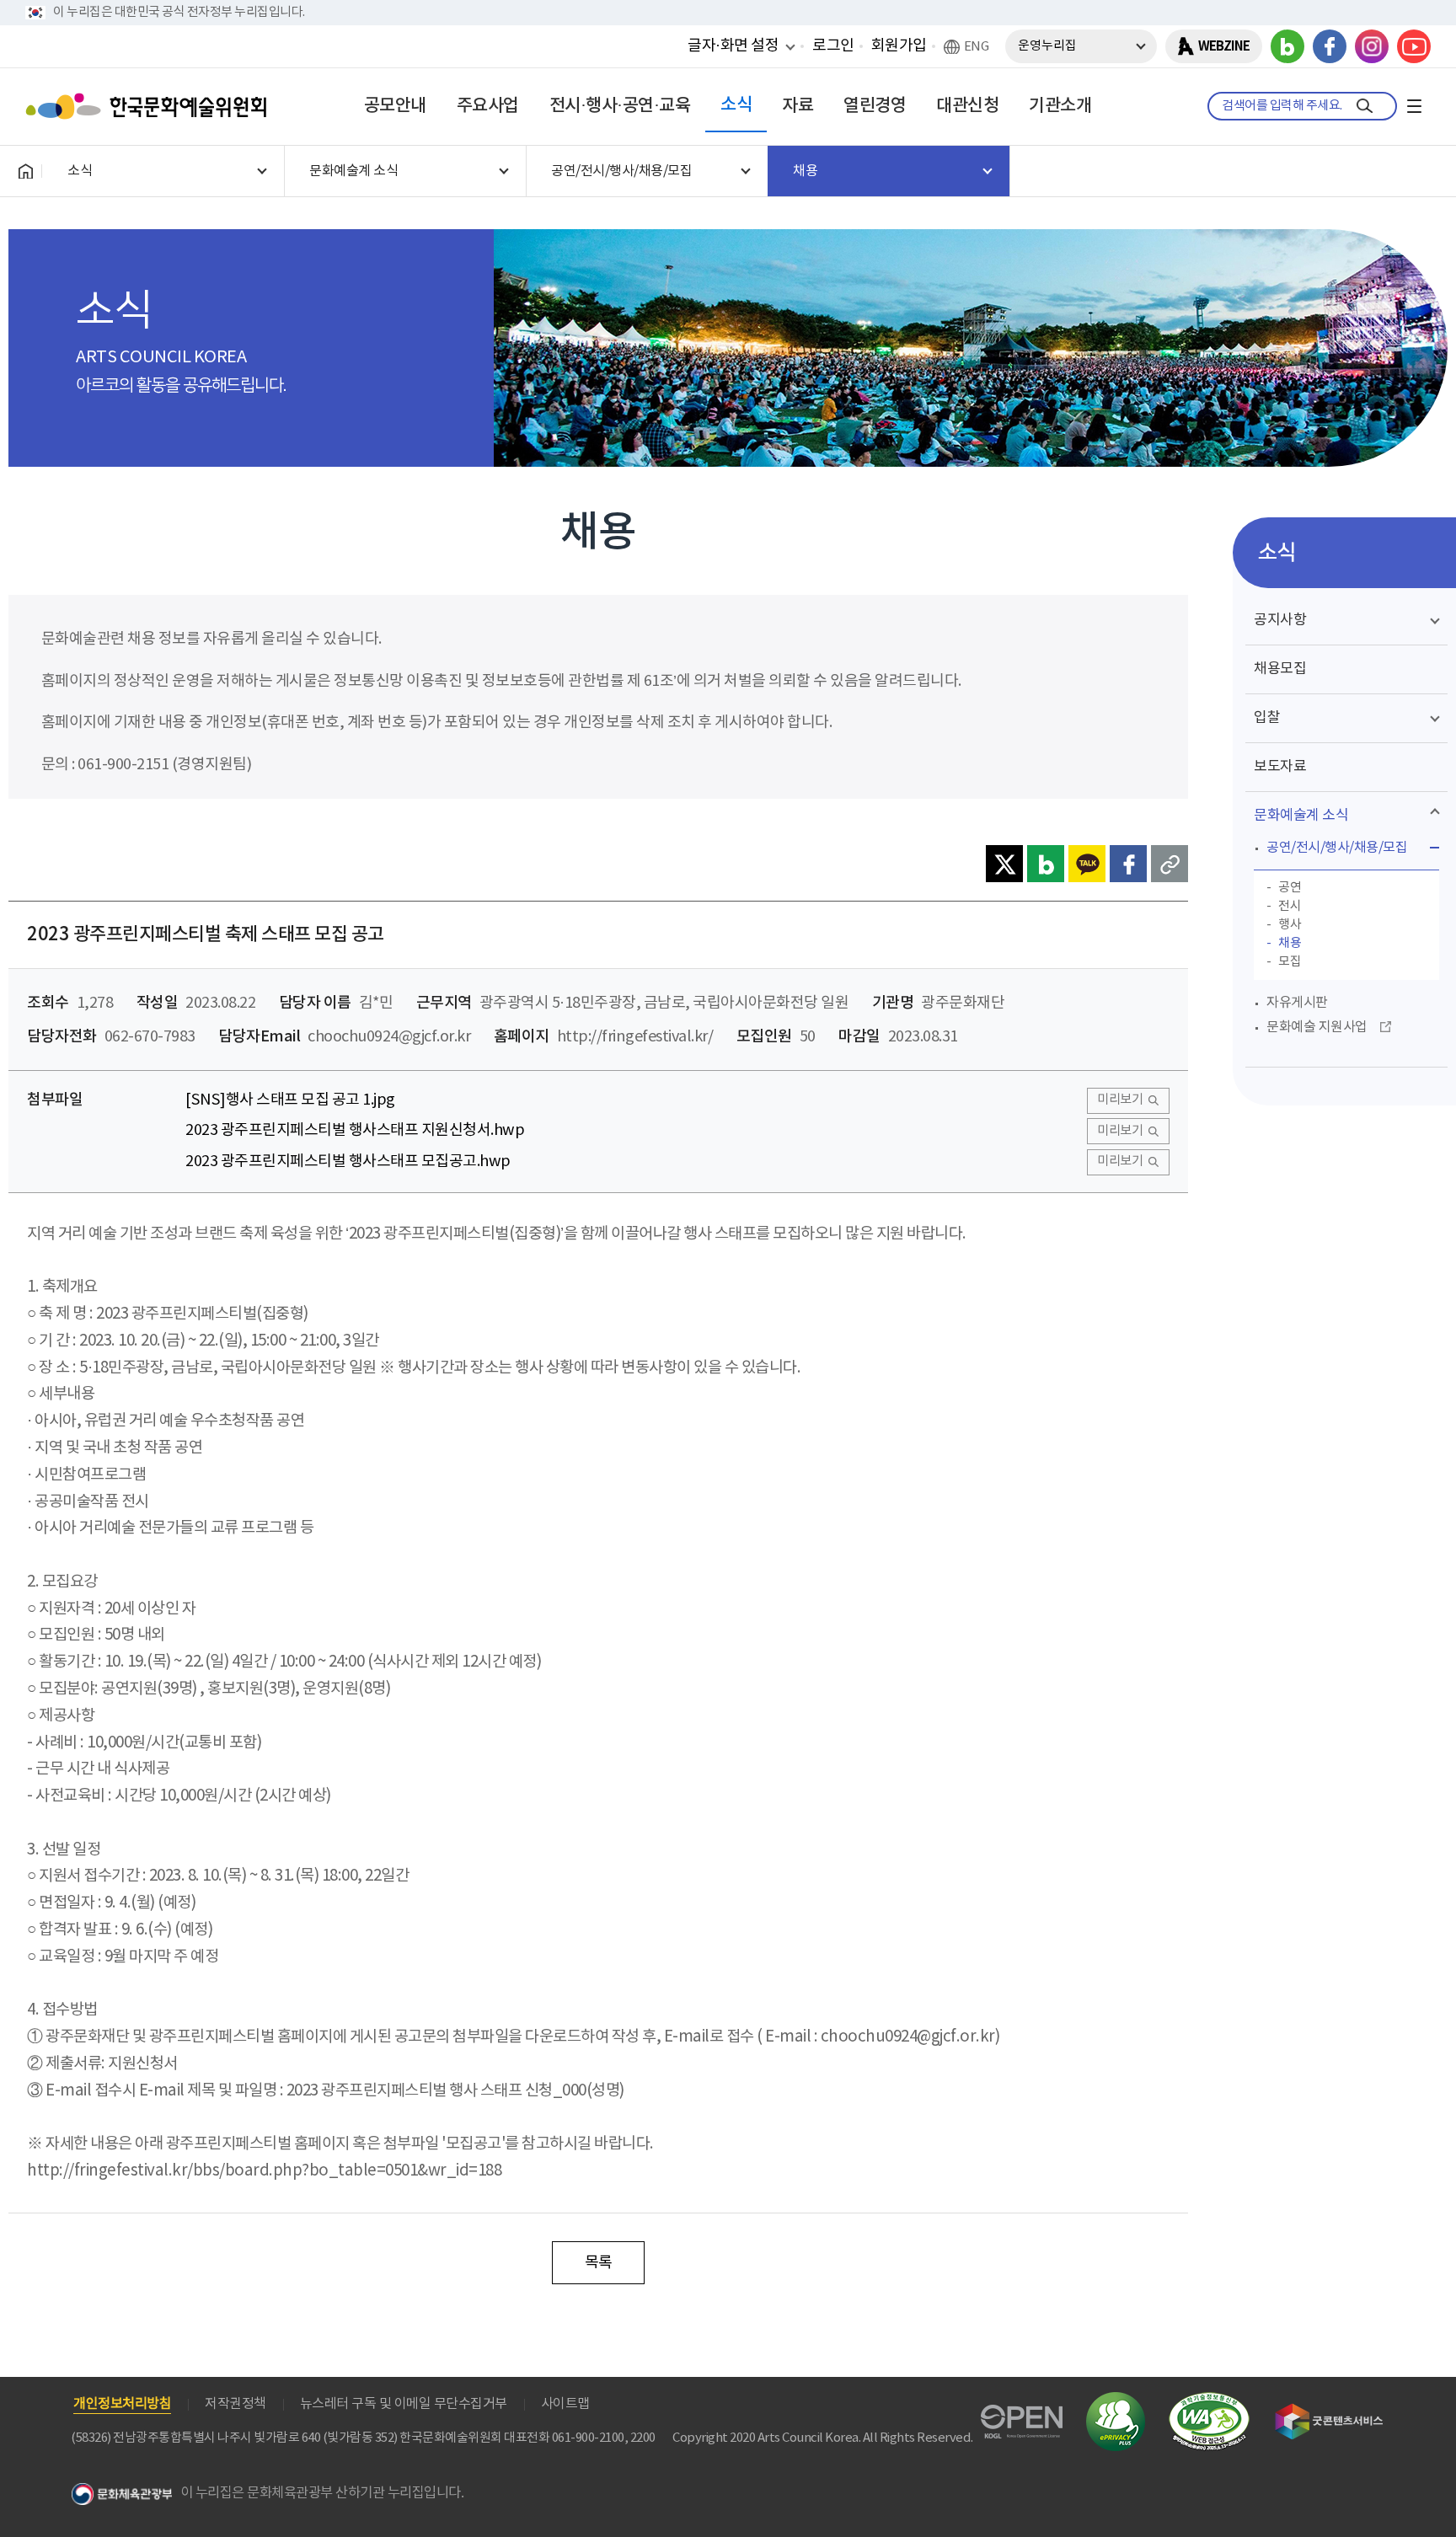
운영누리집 (1047, 46)
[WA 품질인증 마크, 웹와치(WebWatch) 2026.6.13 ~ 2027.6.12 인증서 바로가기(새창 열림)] (1209, 2400)
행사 (1290, 925)
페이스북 (1330, 46)
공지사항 (1280, 620)
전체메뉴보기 (1414, 106)
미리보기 (1120, 1100)
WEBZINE (1224, 46)
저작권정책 (236, 2404)
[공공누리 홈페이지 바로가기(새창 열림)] (1022, 2414)
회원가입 (899, 46)
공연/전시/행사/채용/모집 (1337, 848)
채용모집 (1280, 669)
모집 (1290, 962)
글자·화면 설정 (733, 45)
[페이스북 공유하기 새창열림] (1128, 864)
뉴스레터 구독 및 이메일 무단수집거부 (404, 2404)
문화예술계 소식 (1301, 816)
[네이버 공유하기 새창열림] (1046, 864)
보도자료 (1280, 767)
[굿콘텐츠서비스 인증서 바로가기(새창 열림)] (1329, 2411)
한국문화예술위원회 (150, 106)
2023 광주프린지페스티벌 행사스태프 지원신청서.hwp (355, 1130)
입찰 (1267, 718)
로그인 (833, 46)
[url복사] (1170, 864)
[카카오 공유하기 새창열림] (1087, 864)
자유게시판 (1297, 1003)
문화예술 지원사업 (1317, 1027)
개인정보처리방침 (122, 2404)
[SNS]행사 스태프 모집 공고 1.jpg (290, 1100)
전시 (1290, 906)
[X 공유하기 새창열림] (1004, 864)
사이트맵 (565, 2404)
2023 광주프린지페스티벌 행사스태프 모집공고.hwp (348, 1161)
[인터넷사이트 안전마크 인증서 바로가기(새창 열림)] (1116, 2402)
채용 (1290, 943)
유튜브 (1414, 46)
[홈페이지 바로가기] (25, 171)
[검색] (1365, 106)
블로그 (1287, 46)
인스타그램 (1372, 46)
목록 (599, 2263)
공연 (1290, 888)
